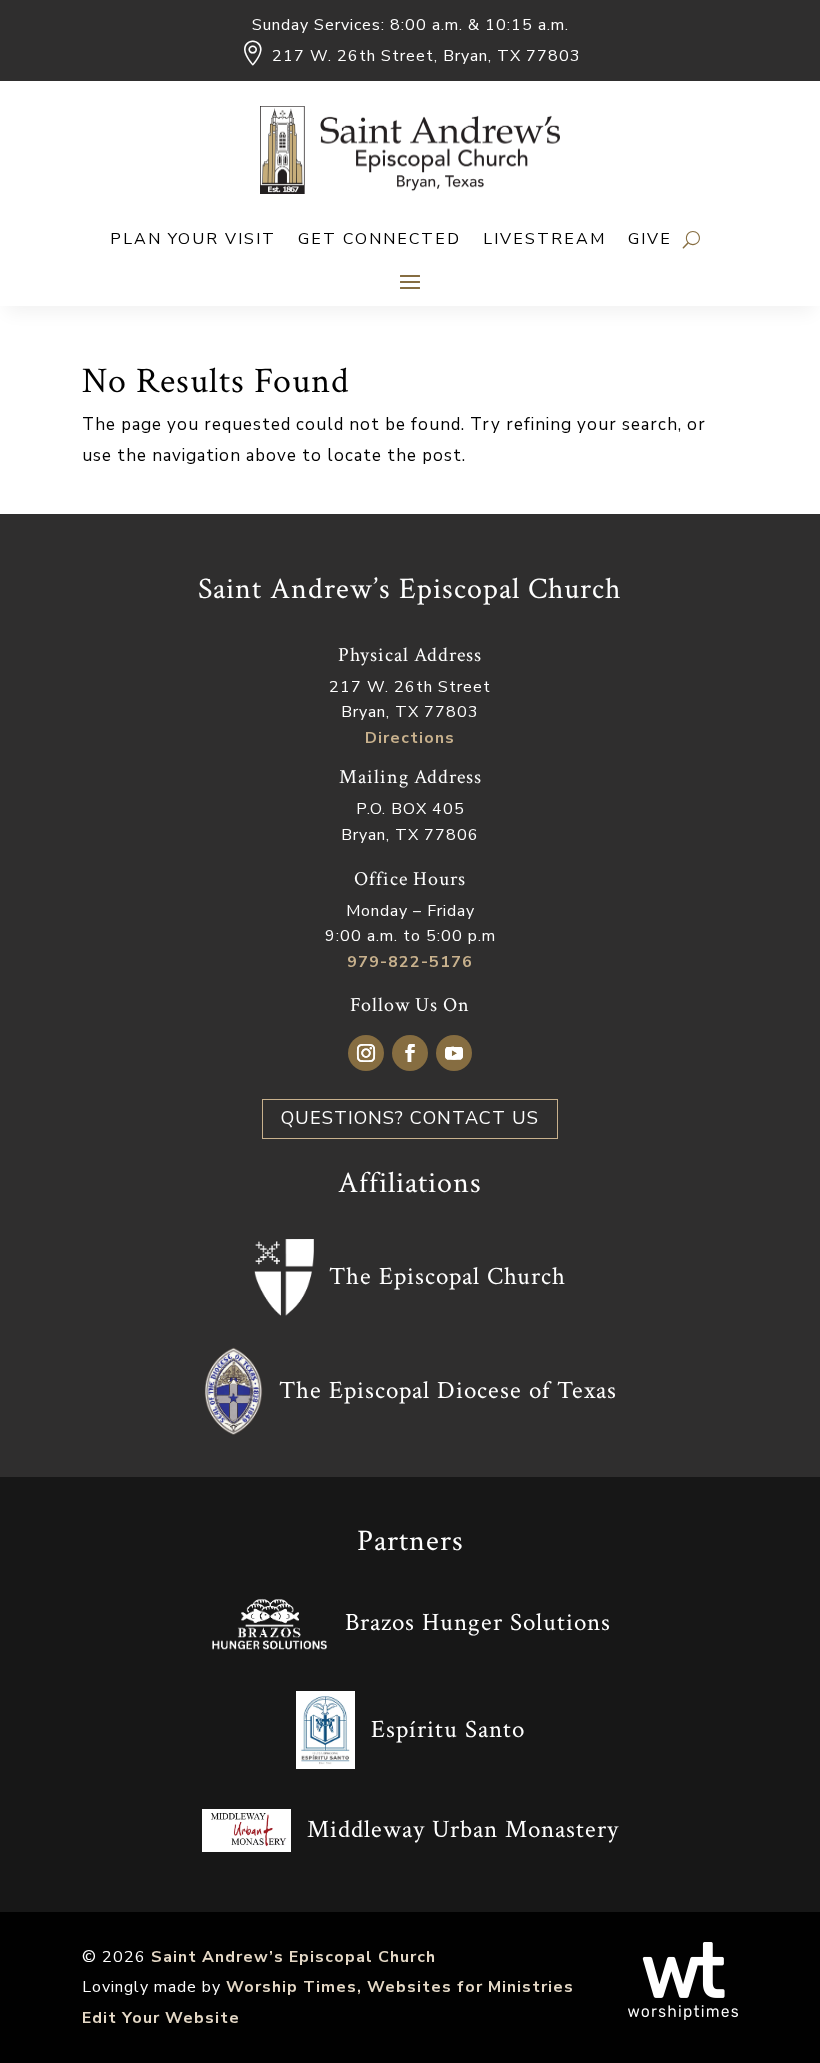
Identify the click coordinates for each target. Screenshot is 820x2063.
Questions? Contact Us (410, 1118)
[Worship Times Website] (683, 2015)
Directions (410, 738)
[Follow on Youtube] (454, 1053)
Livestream (544, 241)
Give (650, 241)
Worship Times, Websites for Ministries (400, 1987)
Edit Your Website (161, 2018)
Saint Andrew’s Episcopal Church (293, 1957)
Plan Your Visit (193, 241)
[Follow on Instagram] (366, 1053)
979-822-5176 (410, 962)
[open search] (691, 239)
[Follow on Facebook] (410, 1053)
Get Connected (379, 241)
